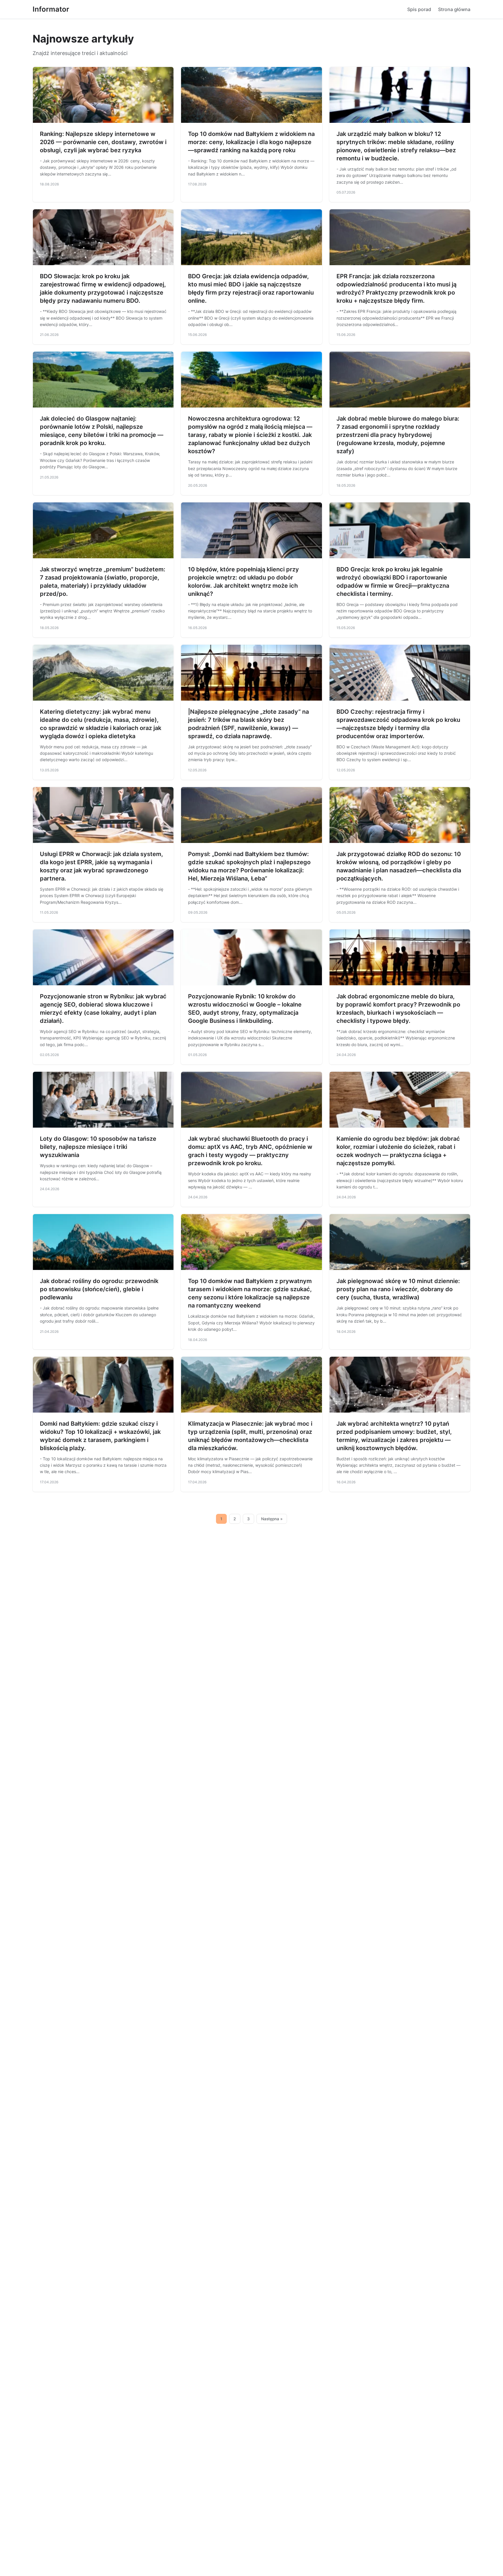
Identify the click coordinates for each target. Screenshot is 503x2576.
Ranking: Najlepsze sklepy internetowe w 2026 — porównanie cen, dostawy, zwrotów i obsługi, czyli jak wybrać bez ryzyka (103, 142)
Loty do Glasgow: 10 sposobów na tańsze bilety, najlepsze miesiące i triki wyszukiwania (98, 1147)
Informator (51, 9)
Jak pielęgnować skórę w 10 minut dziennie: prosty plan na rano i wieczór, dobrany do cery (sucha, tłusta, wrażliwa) (398, 1289)
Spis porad (419, 9)
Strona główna (454, 9)
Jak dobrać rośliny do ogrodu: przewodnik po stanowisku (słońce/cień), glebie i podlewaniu (99, 1289)
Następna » (272, 1519)
